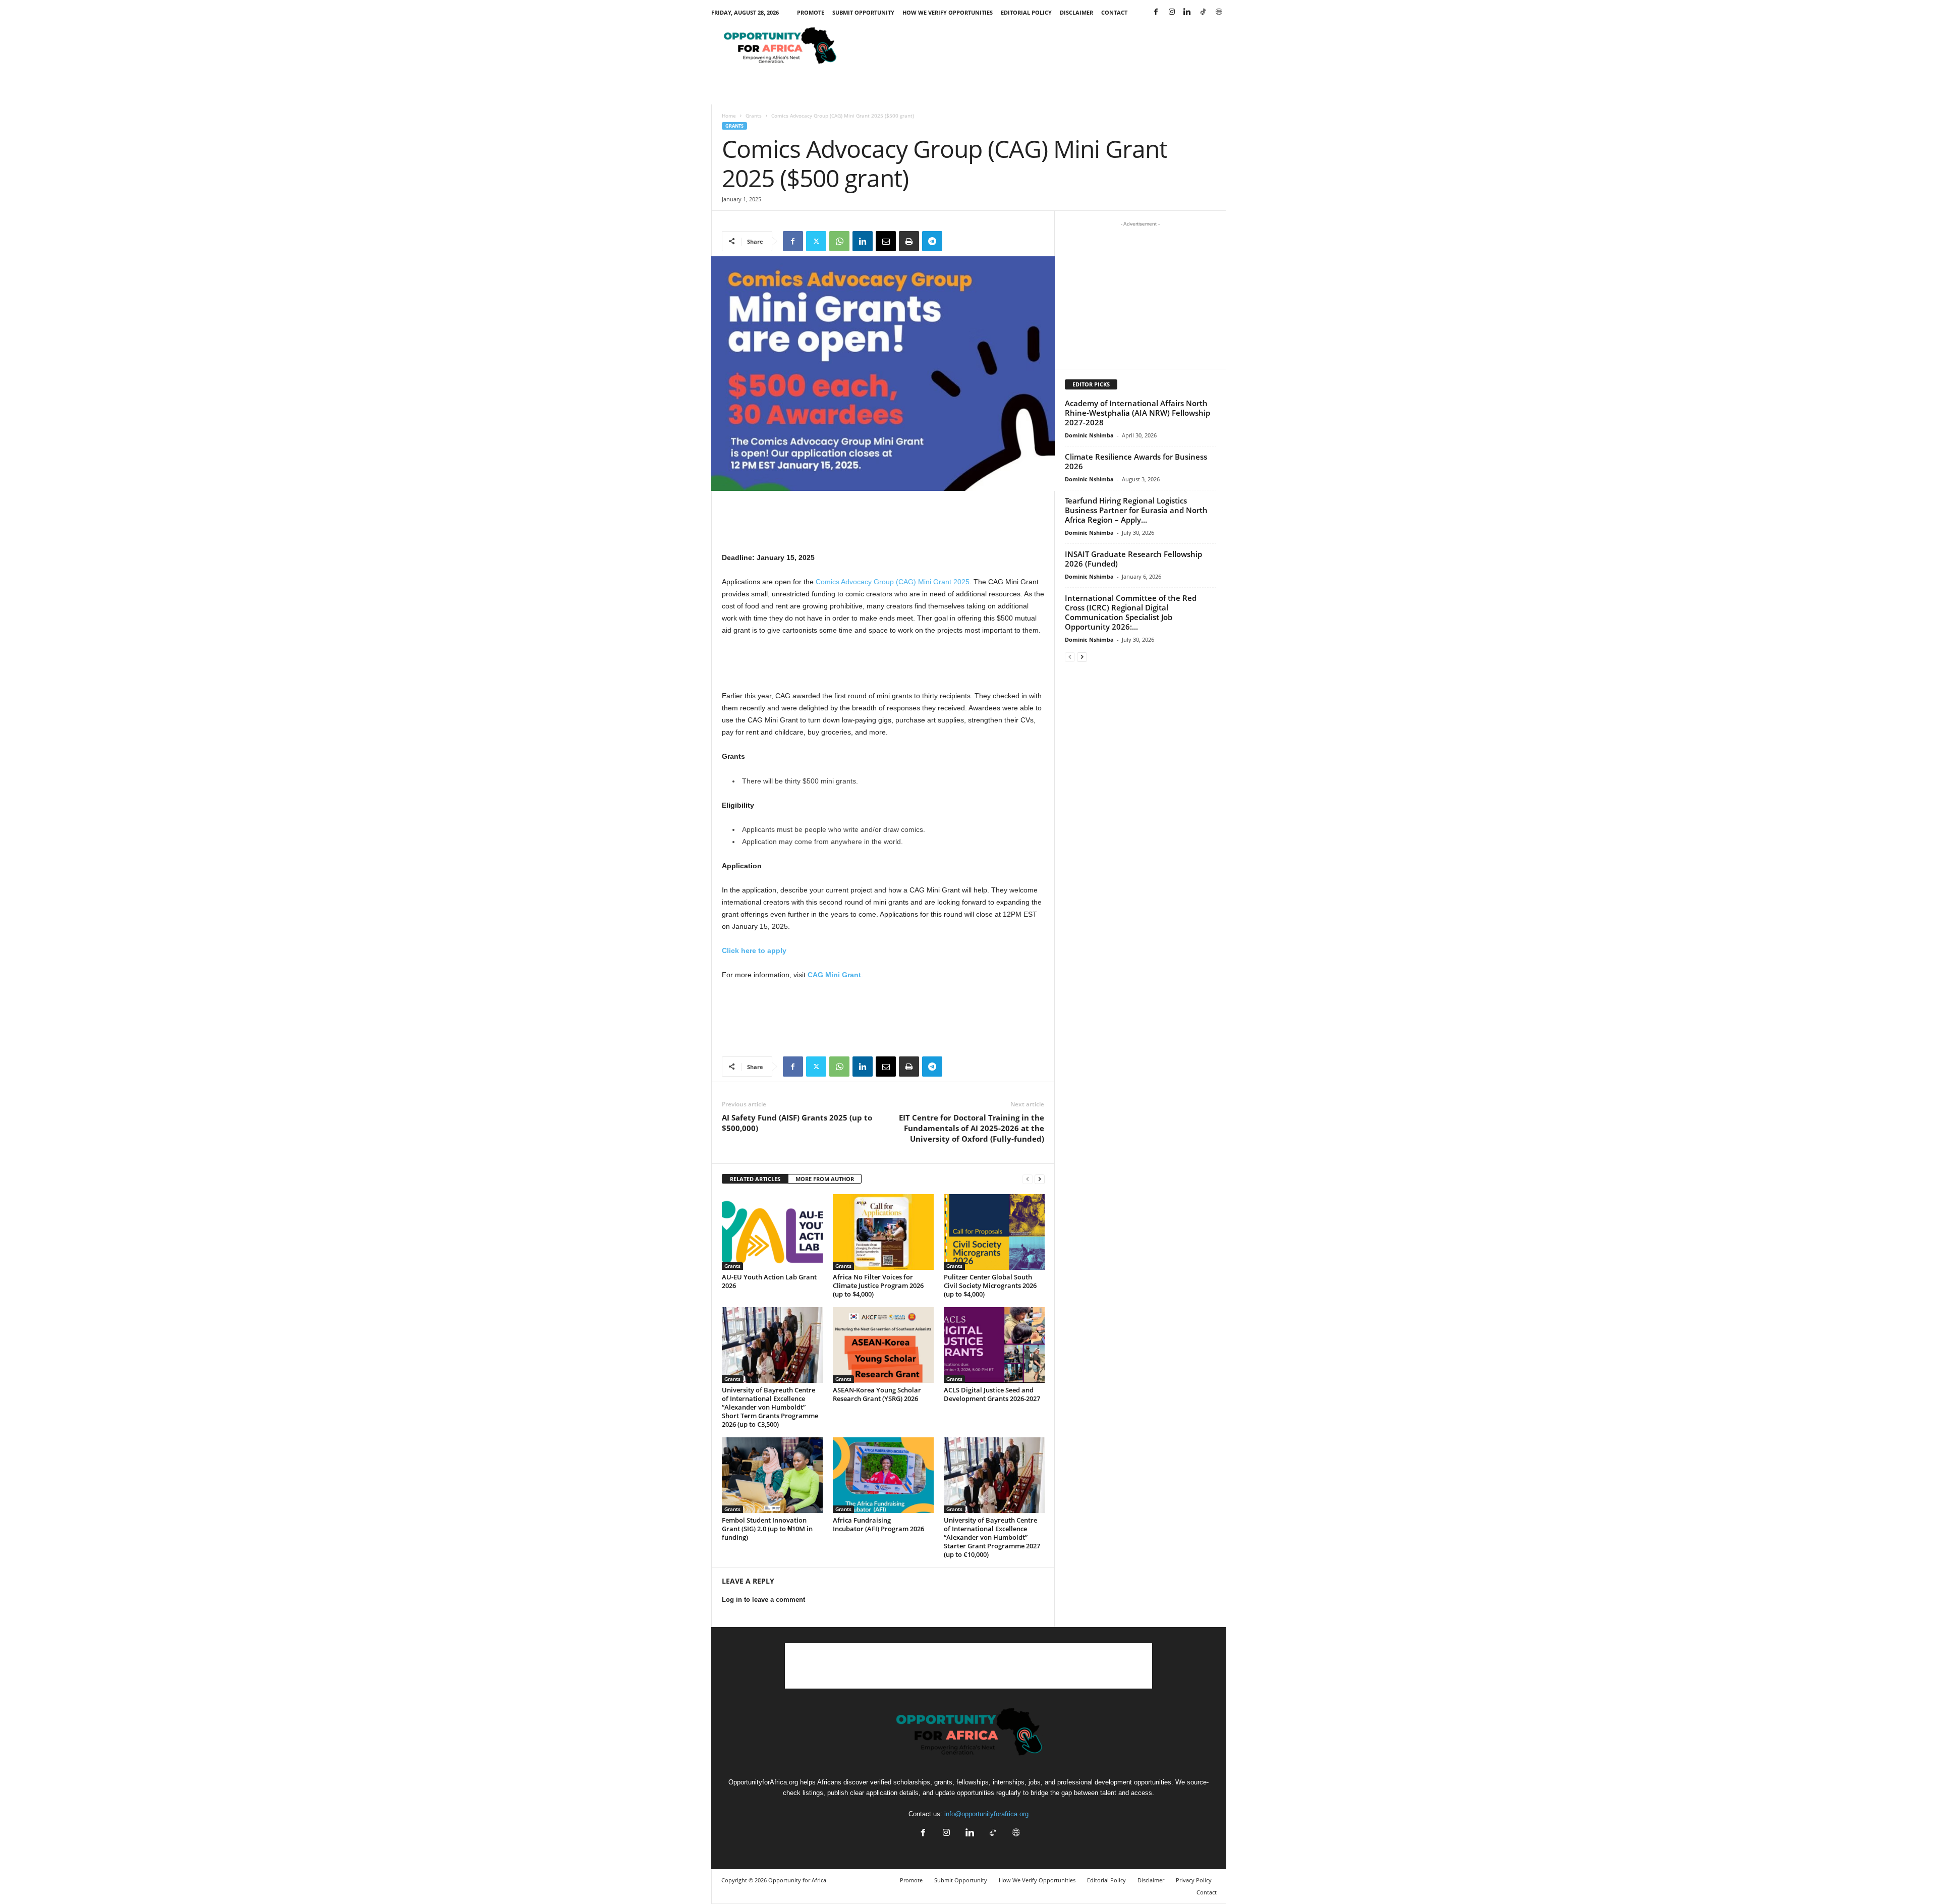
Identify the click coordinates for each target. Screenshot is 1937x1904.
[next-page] (1040, 1179)
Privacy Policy (1194, 1880)
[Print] (909, 241)
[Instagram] (1172, 12)
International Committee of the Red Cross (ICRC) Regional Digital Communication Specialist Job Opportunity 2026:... (1131, 612)
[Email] (886, 241)
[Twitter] (816, 241)
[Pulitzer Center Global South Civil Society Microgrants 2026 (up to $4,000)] (994, 1232)
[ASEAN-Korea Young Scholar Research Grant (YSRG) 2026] (883, 1345)
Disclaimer (1076, 12)
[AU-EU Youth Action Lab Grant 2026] (772, 1232)
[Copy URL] (955, 241)
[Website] (1219, 12)
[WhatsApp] (839, 241)
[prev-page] (1028, 1179)
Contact (1114, 12)
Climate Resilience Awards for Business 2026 (1136, 461)
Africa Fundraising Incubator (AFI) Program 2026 (878, 1524)
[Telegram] (932, 241)
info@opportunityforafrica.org (986, 1814)
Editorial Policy (1026, 12)
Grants (754, 116)
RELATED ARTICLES (755, 1179)
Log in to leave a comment (763, 1600)
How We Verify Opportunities (948, 12)
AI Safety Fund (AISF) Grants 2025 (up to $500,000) (797, 1123)
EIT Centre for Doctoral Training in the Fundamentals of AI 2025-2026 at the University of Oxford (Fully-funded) (972, 1128)
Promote (811, 12)
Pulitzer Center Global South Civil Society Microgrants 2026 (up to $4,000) (990, 1285)
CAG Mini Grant (834, 975)
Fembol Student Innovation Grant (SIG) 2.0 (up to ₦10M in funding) (767, 1529)
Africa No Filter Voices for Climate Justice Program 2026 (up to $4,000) (878, 1285)
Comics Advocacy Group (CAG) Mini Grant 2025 (893, 582)
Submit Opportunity (863, 12)
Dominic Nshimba (1089, 435)
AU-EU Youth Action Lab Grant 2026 (769, 1281)
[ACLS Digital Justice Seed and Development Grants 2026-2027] (994, 1345)
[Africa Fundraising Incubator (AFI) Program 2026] (883, 1475)
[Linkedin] (1187, 12)
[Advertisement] (1043, 47)
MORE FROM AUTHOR (825, 1179)
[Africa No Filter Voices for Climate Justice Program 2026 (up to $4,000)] (883, 1232)
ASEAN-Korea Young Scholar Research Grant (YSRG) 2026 (877, 1394)
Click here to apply (754, 950)
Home (729, 116)
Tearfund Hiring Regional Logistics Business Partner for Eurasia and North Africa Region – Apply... (1136, 510)
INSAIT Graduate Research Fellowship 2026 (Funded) (1133, 559)
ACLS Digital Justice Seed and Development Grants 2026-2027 (992, 1394)
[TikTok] (1203, 12)
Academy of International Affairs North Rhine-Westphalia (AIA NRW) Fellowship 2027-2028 (1137, 413)
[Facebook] (1156, 12)
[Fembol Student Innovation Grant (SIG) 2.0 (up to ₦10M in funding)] (772, 1475)
